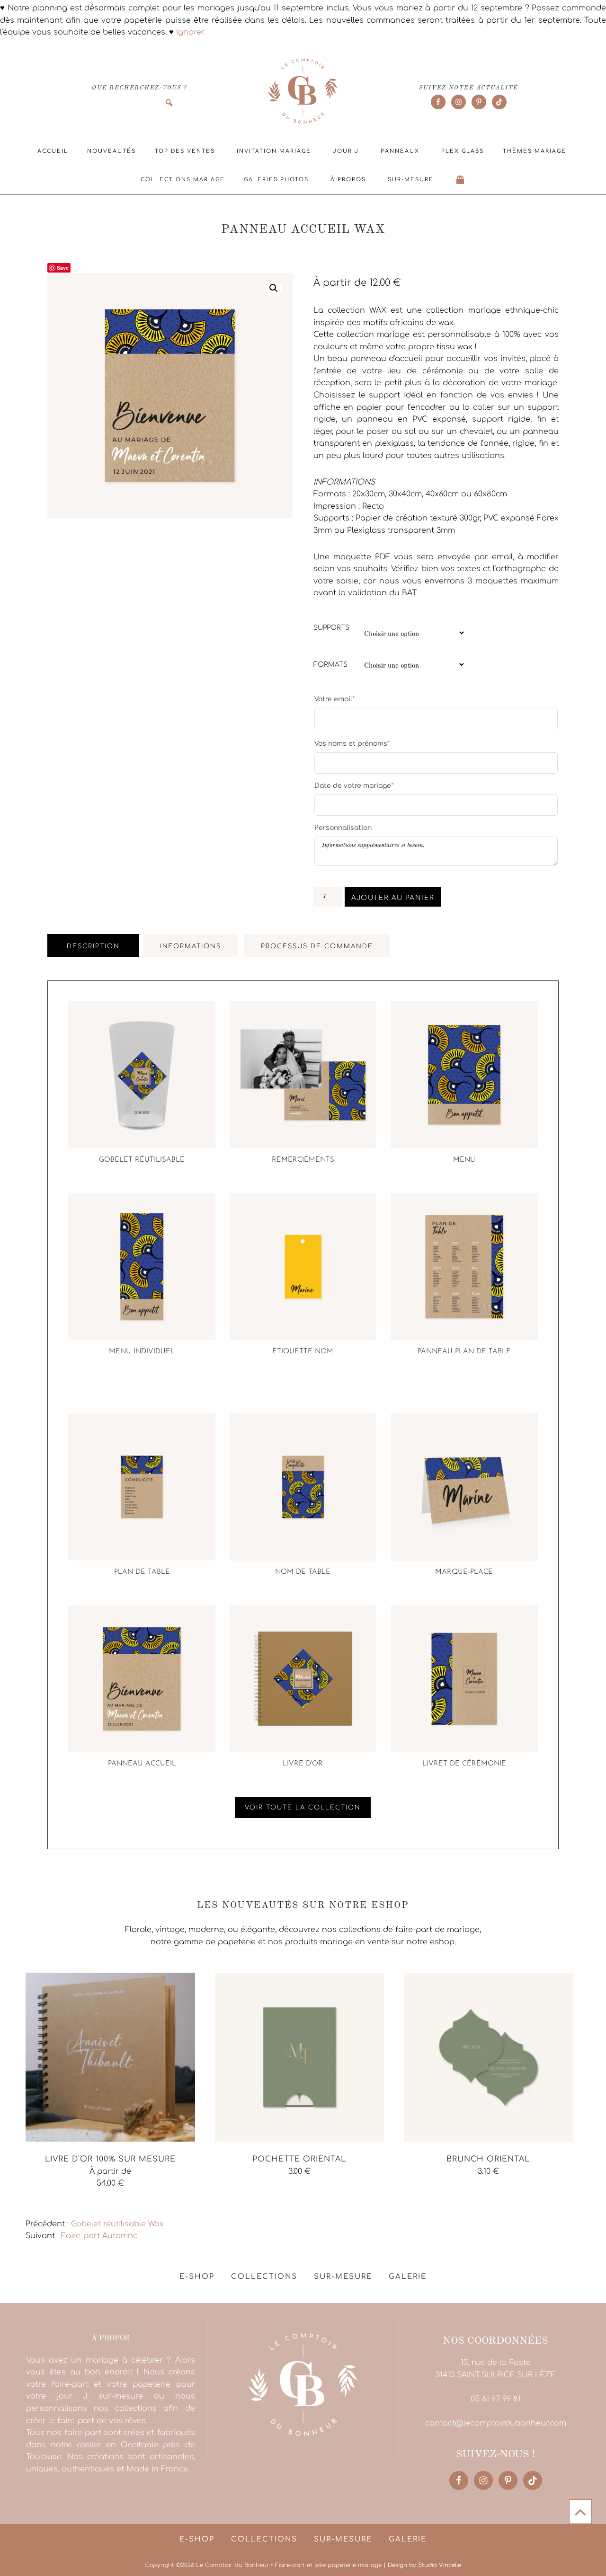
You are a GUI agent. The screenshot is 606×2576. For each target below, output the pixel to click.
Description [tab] (93, 946)
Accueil (53, 151)
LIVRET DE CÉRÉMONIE (464, 1764)
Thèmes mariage (535, 151)
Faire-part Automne (99, 2236)
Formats (330, 665)
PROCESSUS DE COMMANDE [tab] (317, 946)
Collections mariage (183, 180)
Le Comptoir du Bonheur (303, 92)
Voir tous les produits (67, 2205)
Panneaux (400, 151)
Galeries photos (276, 180)
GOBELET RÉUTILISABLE (142, 1160)
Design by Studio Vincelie (424, 2565)
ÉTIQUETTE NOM (303, 1352)
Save (63, 268)
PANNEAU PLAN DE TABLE (464, 1352)
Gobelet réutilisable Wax (117, 2224)
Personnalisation (343, 828)
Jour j (346, 151)
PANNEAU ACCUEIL (142, 1764)
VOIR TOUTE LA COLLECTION (303, 1808)
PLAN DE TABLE (142, 1572)
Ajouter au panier (393, 898)
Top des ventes (185, 151)
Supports (331, 628)
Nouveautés (111, 151)
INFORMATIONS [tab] (191, 946)
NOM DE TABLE (303, 1572)
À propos (348, 180)
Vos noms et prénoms (352, 743)
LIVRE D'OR (303, 1764)
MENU (464, 1160)
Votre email (334, 699)
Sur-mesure (411, 180)
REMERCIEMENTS (303, 1160)
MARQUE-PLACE (464, 1572)
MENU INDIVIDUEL (142, 1352)
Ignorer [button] (190, 32)
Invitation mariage (274, 151)
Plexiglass (463, 151)
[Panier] (461, 180)
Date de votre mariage (354, 785)
